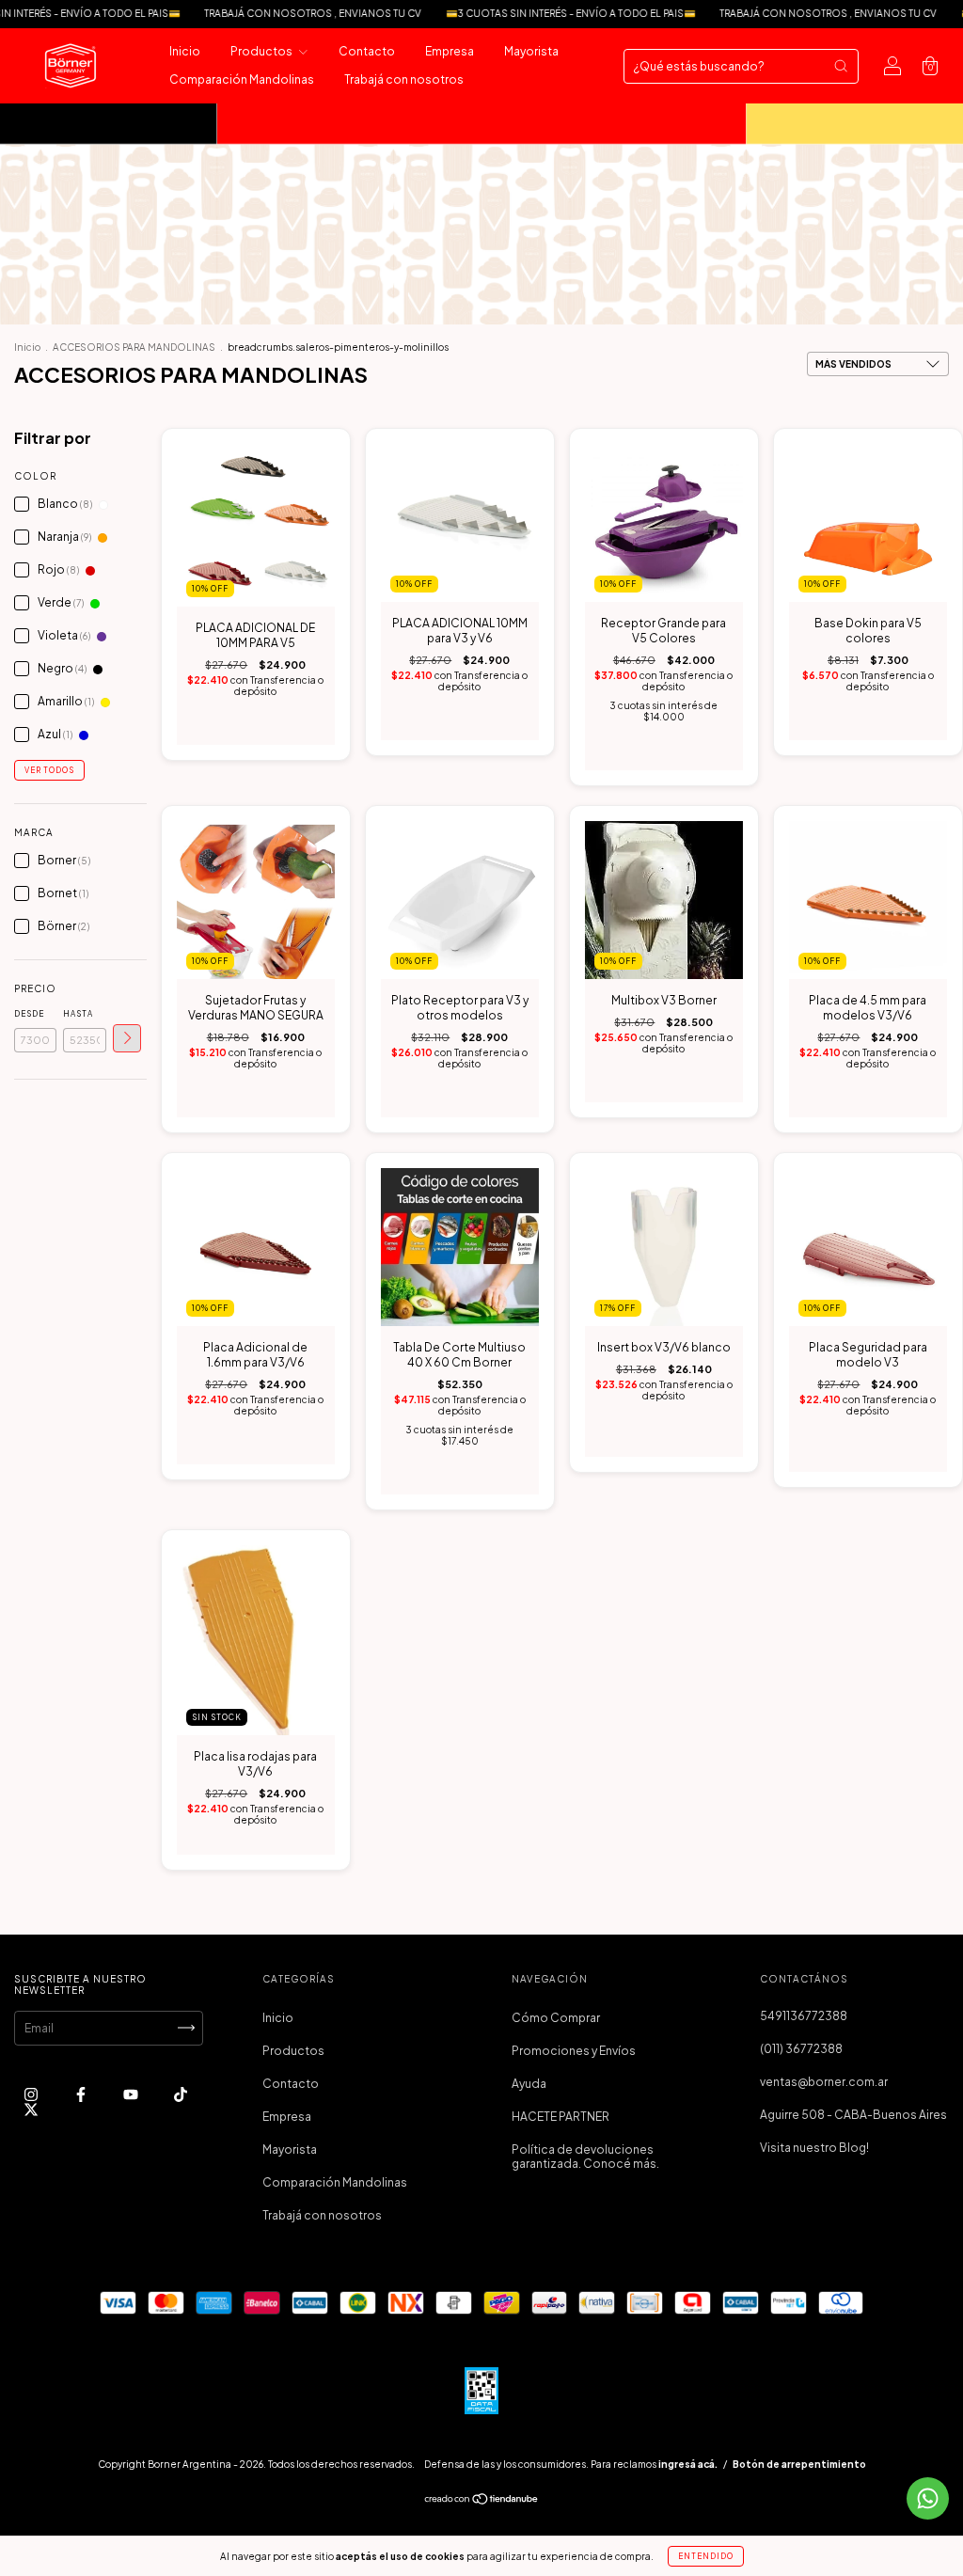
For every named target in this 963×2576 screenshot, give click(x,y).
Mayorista (531, 51)
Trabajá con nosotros (404, 79)
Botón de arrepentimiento (799, 2464)
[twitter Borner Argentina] (31, 2109)
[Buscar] (841, 66)
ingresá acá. (688, 2464)
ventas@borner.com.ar (824, 2082)
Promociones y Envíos (574, 2051)
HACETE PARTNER (560, 2117)
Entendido (706, 2556)
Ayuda (529, 2084)
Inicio (185, 51)
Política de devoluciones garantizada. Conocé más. (585, 2157)
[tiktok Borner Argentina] (181, 2094)
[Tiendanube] (482, 2500)
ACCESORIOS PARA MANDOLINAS (134, 347)
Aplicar (127, 1038)
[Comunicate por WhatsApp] (928, 2498)
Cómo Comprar (556, 2018)
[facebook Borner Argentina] (82, 2094)
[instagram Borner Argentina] (32, 2094)
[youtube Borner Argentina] (132, 2094)
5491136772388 (804, 2016)
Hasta (78, 1014)
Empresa (450, 51)
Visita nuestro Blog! (814, 2148)
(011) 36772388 (801, 2049)
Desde (29, 1014)
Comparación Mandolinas (242, 79)
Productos (262, 51)
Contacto (367, 51)
